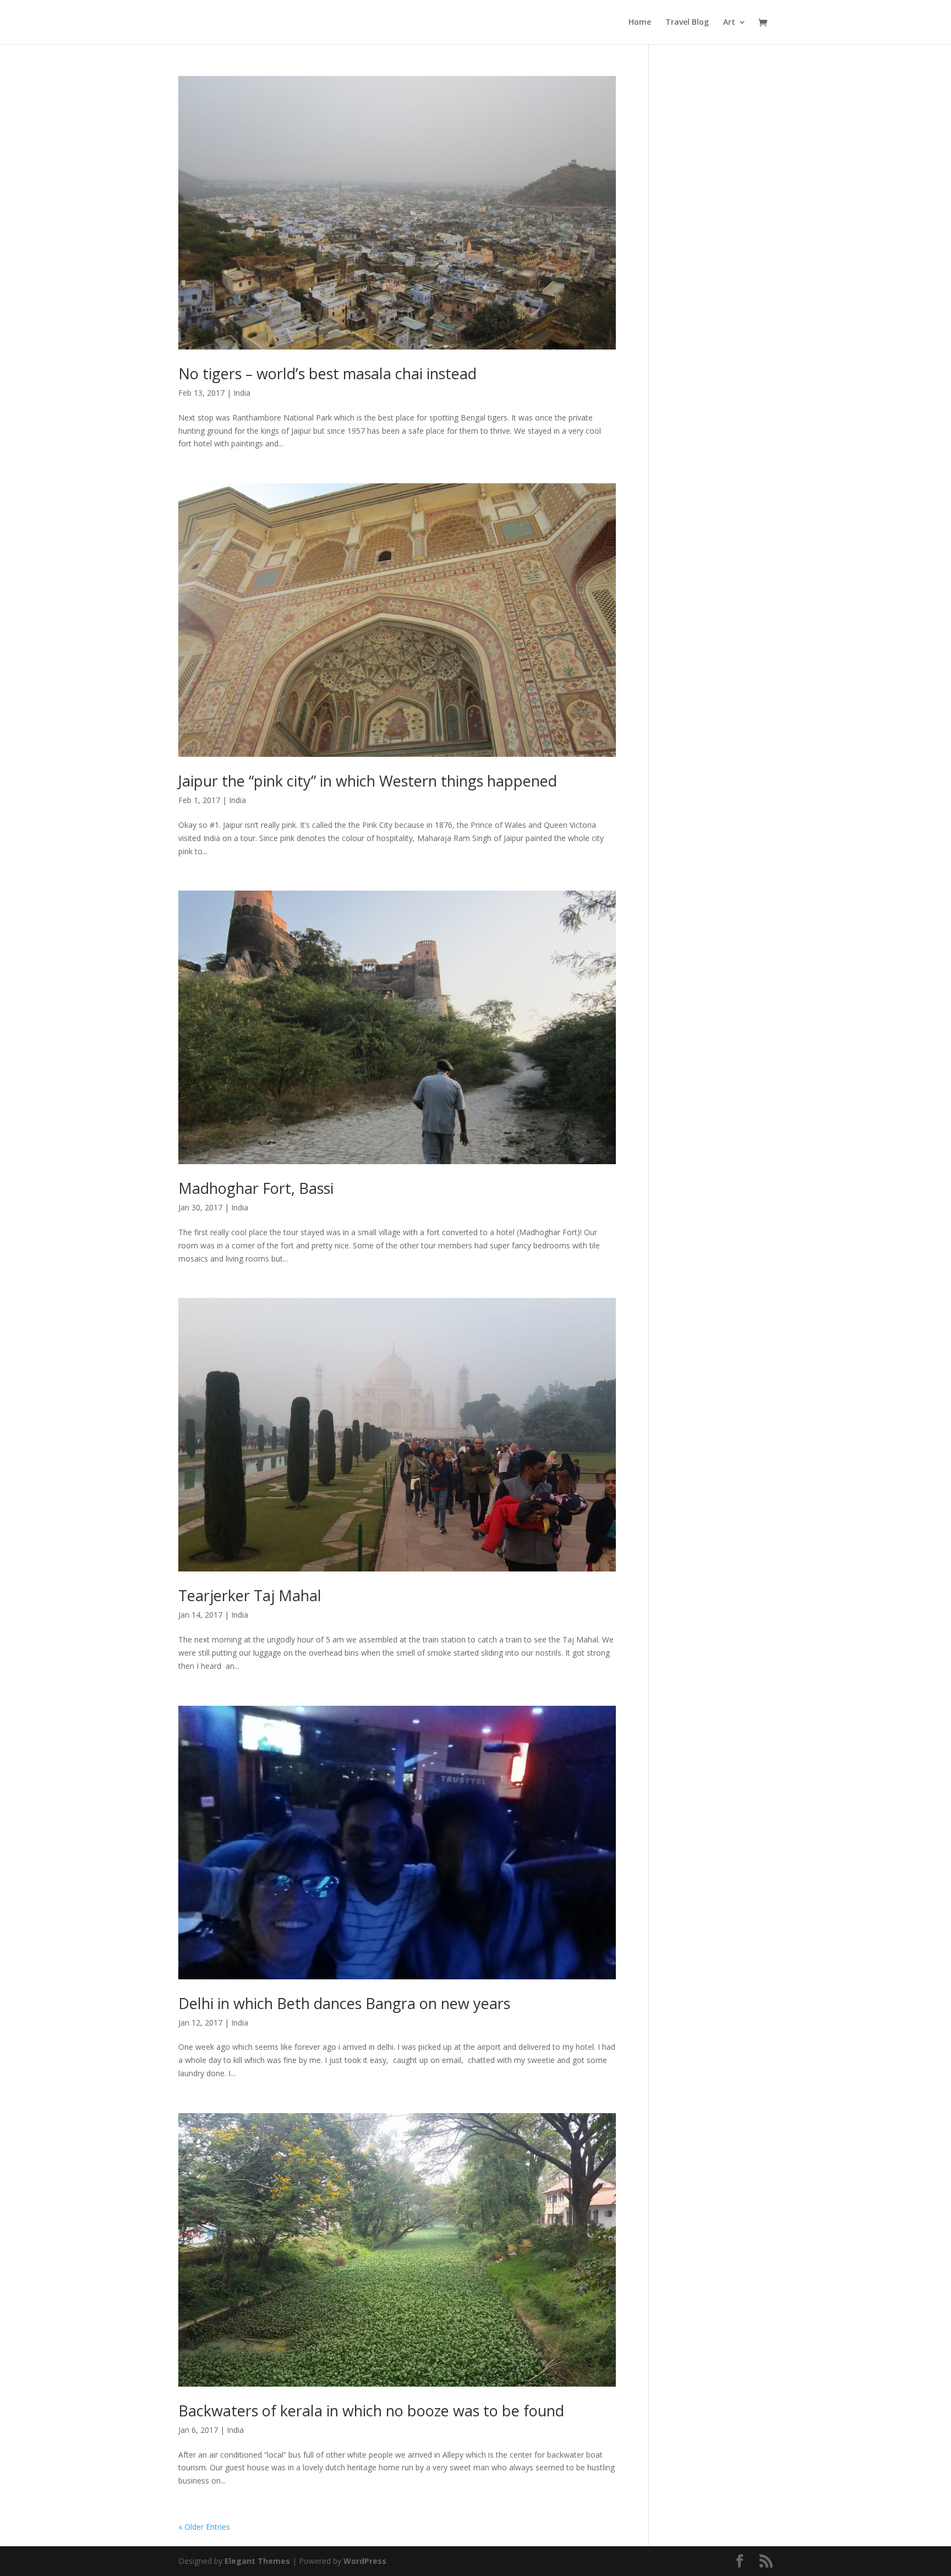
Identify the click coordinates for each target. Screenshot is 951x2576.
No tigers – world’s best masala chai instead (327, 373)
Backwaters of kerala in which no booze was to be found (371, 2411)
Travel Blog (687, 23)
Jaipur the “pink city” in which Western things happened (368, 781)
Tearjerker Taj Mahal (250, 1595)
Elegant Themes (257, 2561)
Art (729, 23)
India (242, 393)
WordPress (365, 2561)
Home (640, 23)
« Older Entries (204, 2527)
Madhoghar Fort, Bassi (256, 1188)
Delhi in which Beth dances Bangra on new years (344, 2003)
